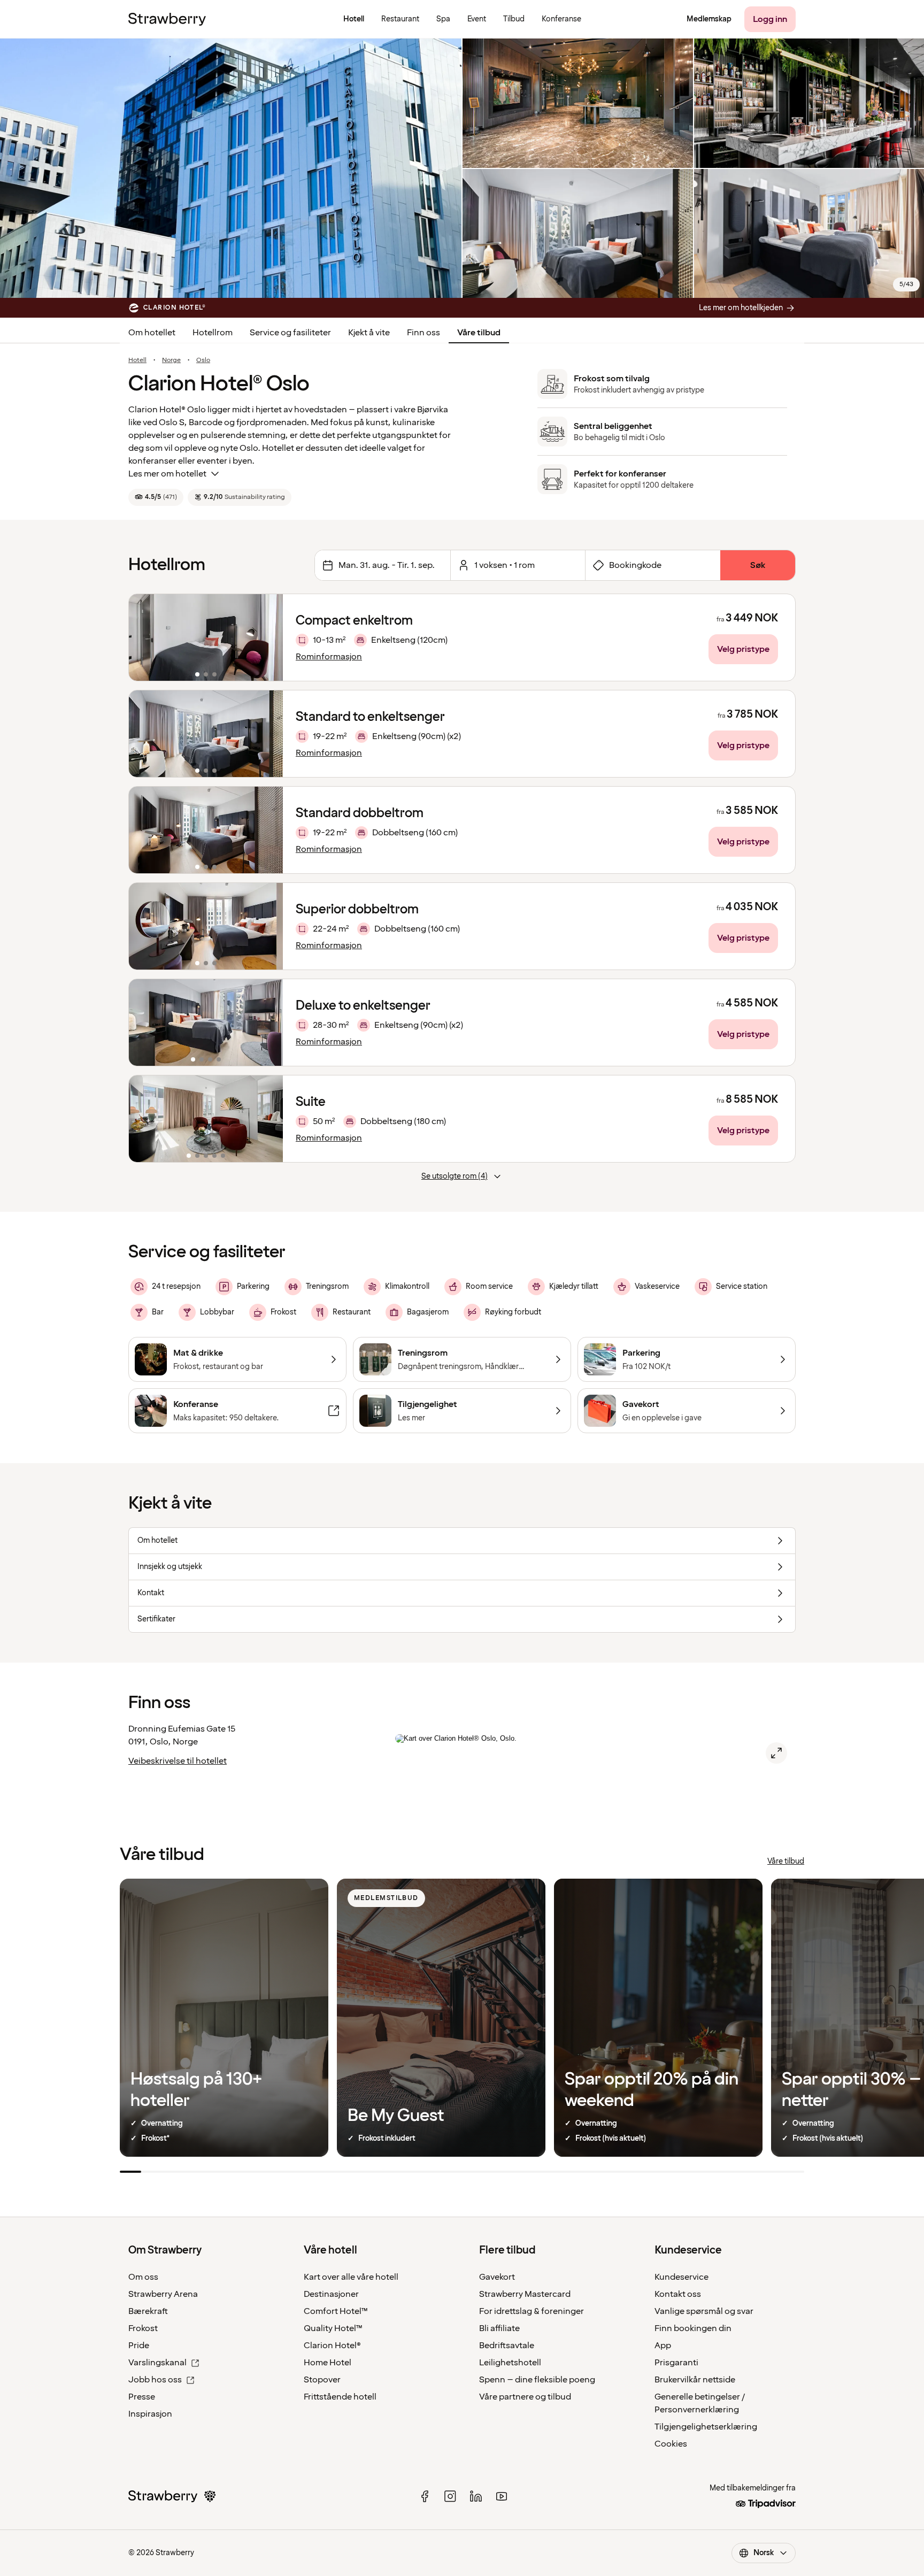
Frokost (143, 2328)
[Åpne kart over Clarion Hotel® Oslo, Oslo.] (776, 1753)
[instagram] (450, 2496)
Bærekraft (148, 2311)
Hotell (137, 360)
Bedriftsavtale (507, 2346)
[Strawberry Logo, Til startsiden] (167, 19)
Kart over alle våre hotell (351, 2277)
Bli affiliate (499, 2328)
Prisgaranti (676, 2363)
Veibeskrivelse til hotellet (178, 1761)
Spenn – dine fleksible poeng (537, 2380)
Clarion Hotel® (332, 2346)
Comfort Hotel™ (336, 2311)
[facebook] (425, 2496)
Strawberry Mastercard (525, 2294)
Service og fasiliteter (290, 333)
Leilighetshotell (510, 2363)
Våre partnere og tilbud (525, 2397)
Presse (142, 2397)
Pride (139, 2346)
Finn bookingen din (693, 2328)
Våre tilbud (479, 333)
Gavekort (497, 2277)
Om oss (143, 2277)
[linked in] (476, 2496)
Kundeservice (682, 2277)
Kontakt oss (678, 2294)
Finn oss (423, 333)
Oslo (203, 360)
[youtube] (502, 2496)
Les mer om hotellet (167, 474)
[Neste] (268, 637)
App (663, 2346)
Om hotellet (152, 333)
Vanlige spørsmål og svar (704, 2311)
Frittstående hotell (340, 2397)
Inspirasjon (150, 2414)
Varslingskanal (157, 2363)
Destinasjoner (331, 2294)
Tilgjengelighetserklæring (706, 2427)
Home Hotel (328, 2363)
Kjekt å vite (369, 333)
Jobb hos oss (155, 2380)
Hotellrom (213, 333)
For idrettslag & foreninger (532, 2311)
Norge (171, 360)
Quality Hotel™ (333, 2328)
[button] (206, 637)
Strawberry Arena (163, 2294)
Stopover (322, 2380)
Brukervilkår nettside (695, 2380)
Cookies (671, 2444)
